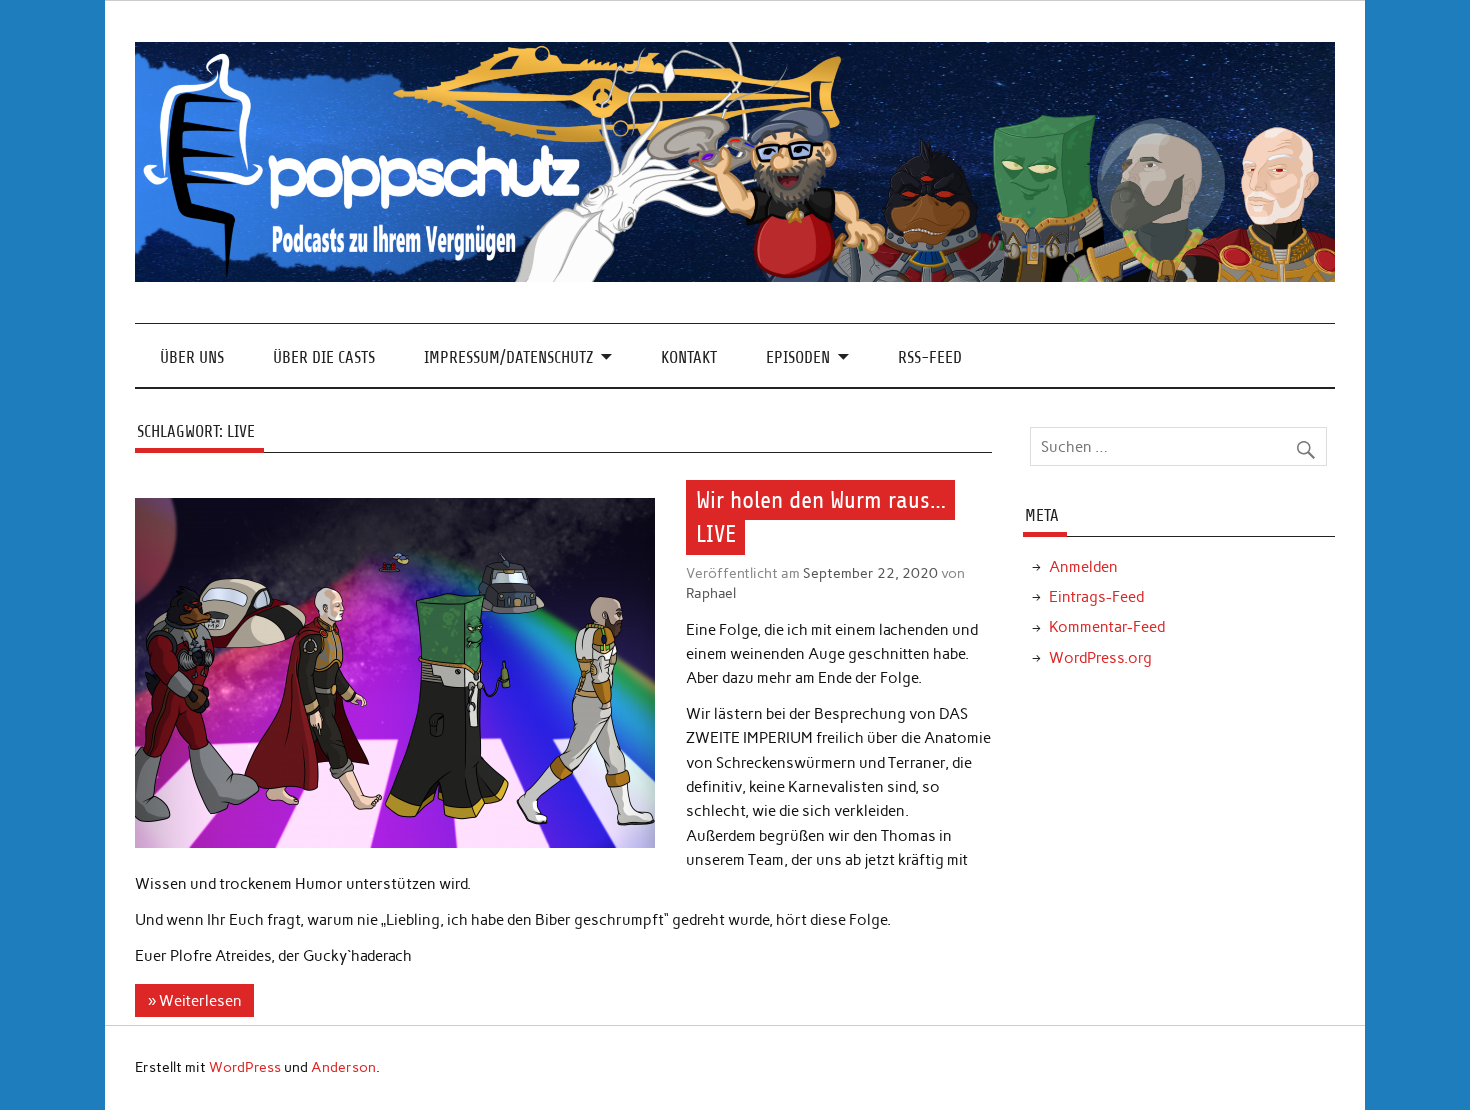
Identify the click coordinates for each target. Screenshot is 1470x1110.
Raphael (711, 593)
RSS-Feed (930, 357)
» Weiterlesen (195, 1001)
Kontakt (689, 357)
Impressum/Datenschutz (508, 357)
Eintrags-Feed (1096, 597)
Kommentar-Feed (1107, 627)
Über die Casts (324, 357)
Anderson (343, 1067)
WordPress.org (1100, 658)
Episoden (798, 357)
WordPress (245, 1067)
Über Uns (192, 357)
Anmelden (1083, 567)
